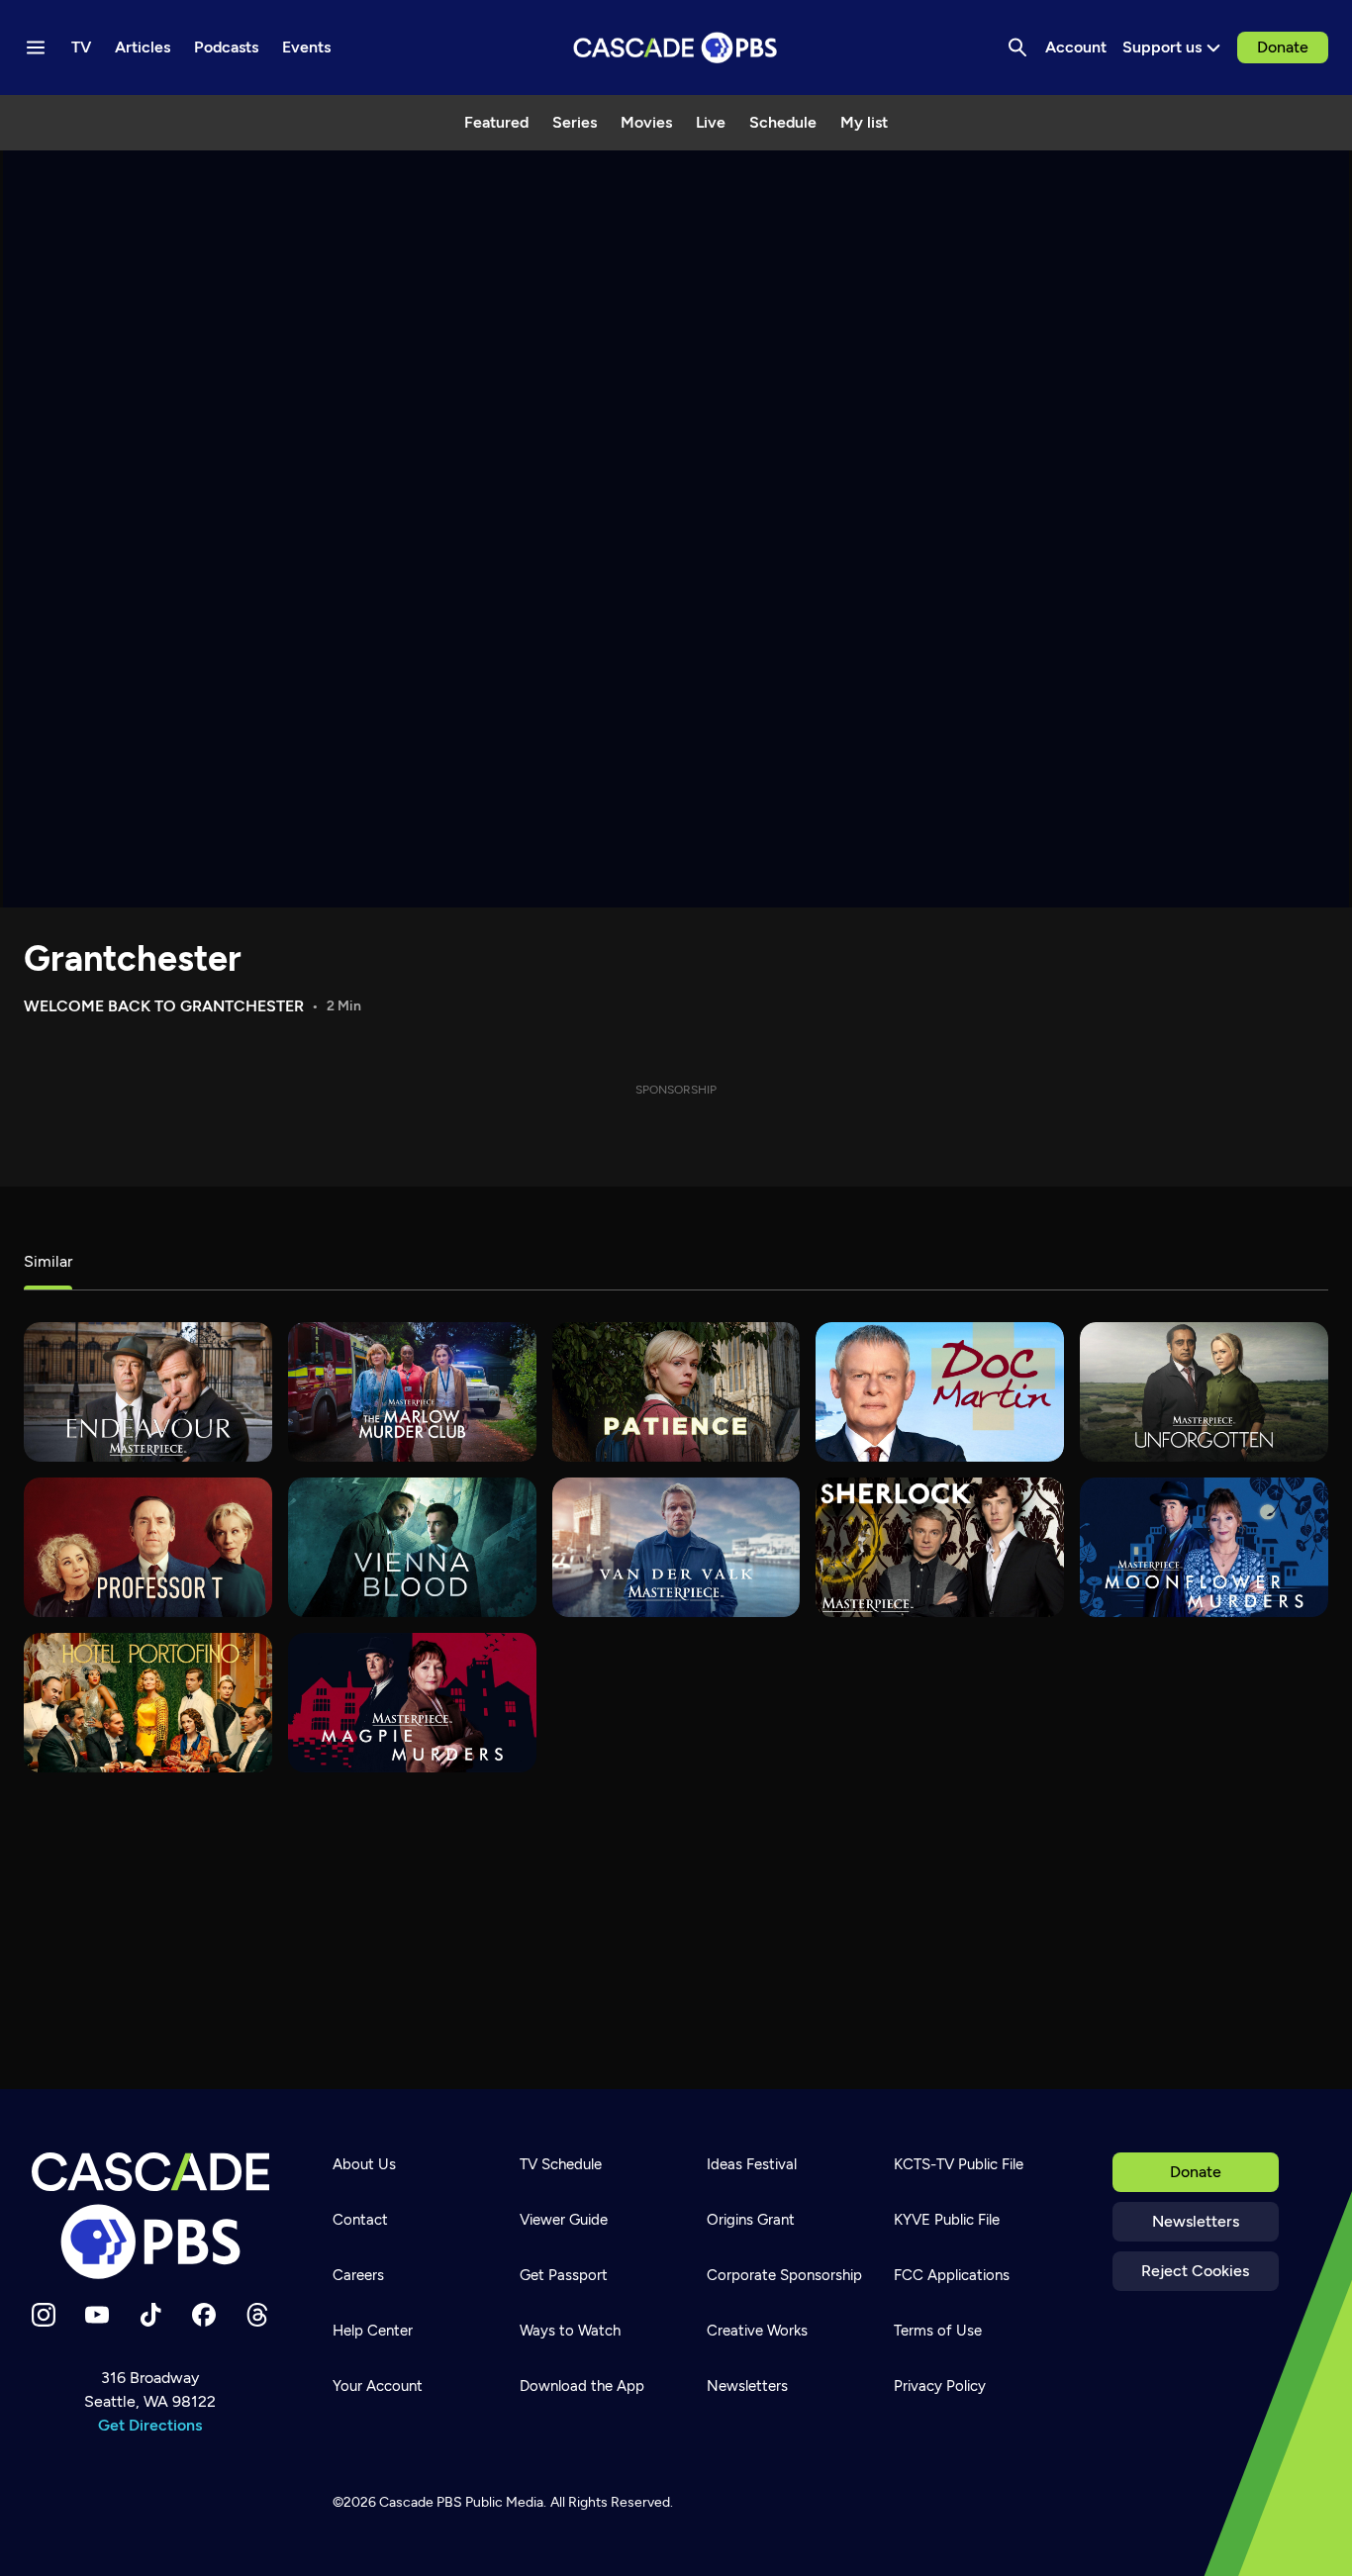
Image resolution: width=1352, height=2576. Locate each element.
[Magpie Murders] (412, 1703)
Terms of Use (938, 2331)
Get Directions (150, 2425)
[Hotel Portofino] (148, 1703)
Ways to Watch (570, 2331)
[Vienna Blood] (412, 1547)
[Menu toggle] (36, 48)
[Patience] (676, 1392)
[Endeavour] (148, 1392)
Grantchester (133, 958)
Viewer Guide (564, 2220)
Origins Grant (751, 2220)
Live (711, 122)
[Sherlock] (940, 1547)
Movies (646, 122)
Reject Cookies (1195, 2271)
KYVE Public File (947, 2220)
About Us (364, 2164)
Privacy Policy (940, 2386)
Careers (358, 2275)
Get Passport (564, 2275)
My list (864, 122)
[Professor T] (148, 1547)
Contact (360, 2220)
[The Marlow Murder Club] (412, 1392)
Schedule (783, 122)
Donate (1283, 47)
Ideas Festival (752, 2164)
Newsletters (1196, 2221)
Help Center (373, 2331)
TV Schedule (561, 2164)
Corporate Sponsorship (784, 2275)
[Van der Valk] (676, 1547)
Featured (496, 122)
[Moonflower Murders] (1204, 1547)
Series (575, 122)
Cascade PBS (421, 2502)
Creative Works (757, 2331)
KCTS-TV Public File (959, 2164)
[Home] (150, 2216)
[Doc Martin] (940, 1392)
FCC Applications (952, 2275)
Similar (48, 1261)
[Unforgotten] (1204, 1392)
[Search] (1017, 48)
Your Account (378, 2386)
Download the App (582, 2386)
